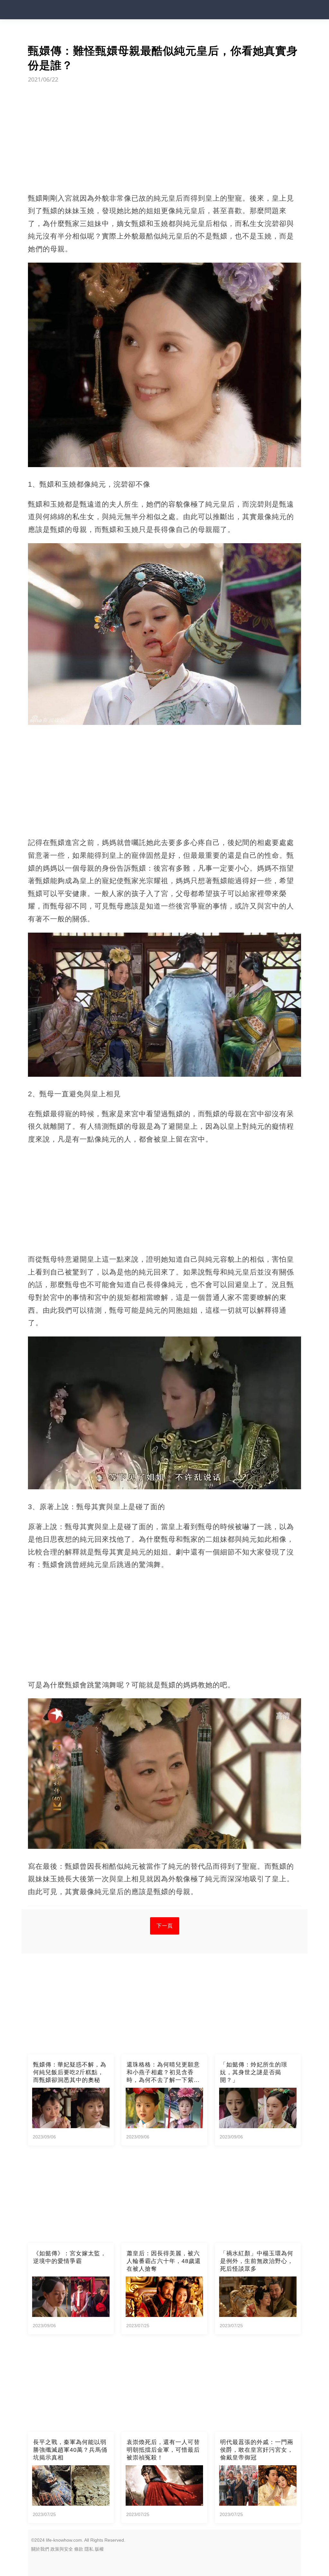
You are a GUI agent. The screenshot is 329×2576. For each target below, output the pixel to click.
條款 (79, 2549)
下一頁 (165, 1926)
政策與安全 (62, 2549)
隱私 (89, 2549)
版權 (99, 2549)
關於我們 (40, 2549)
